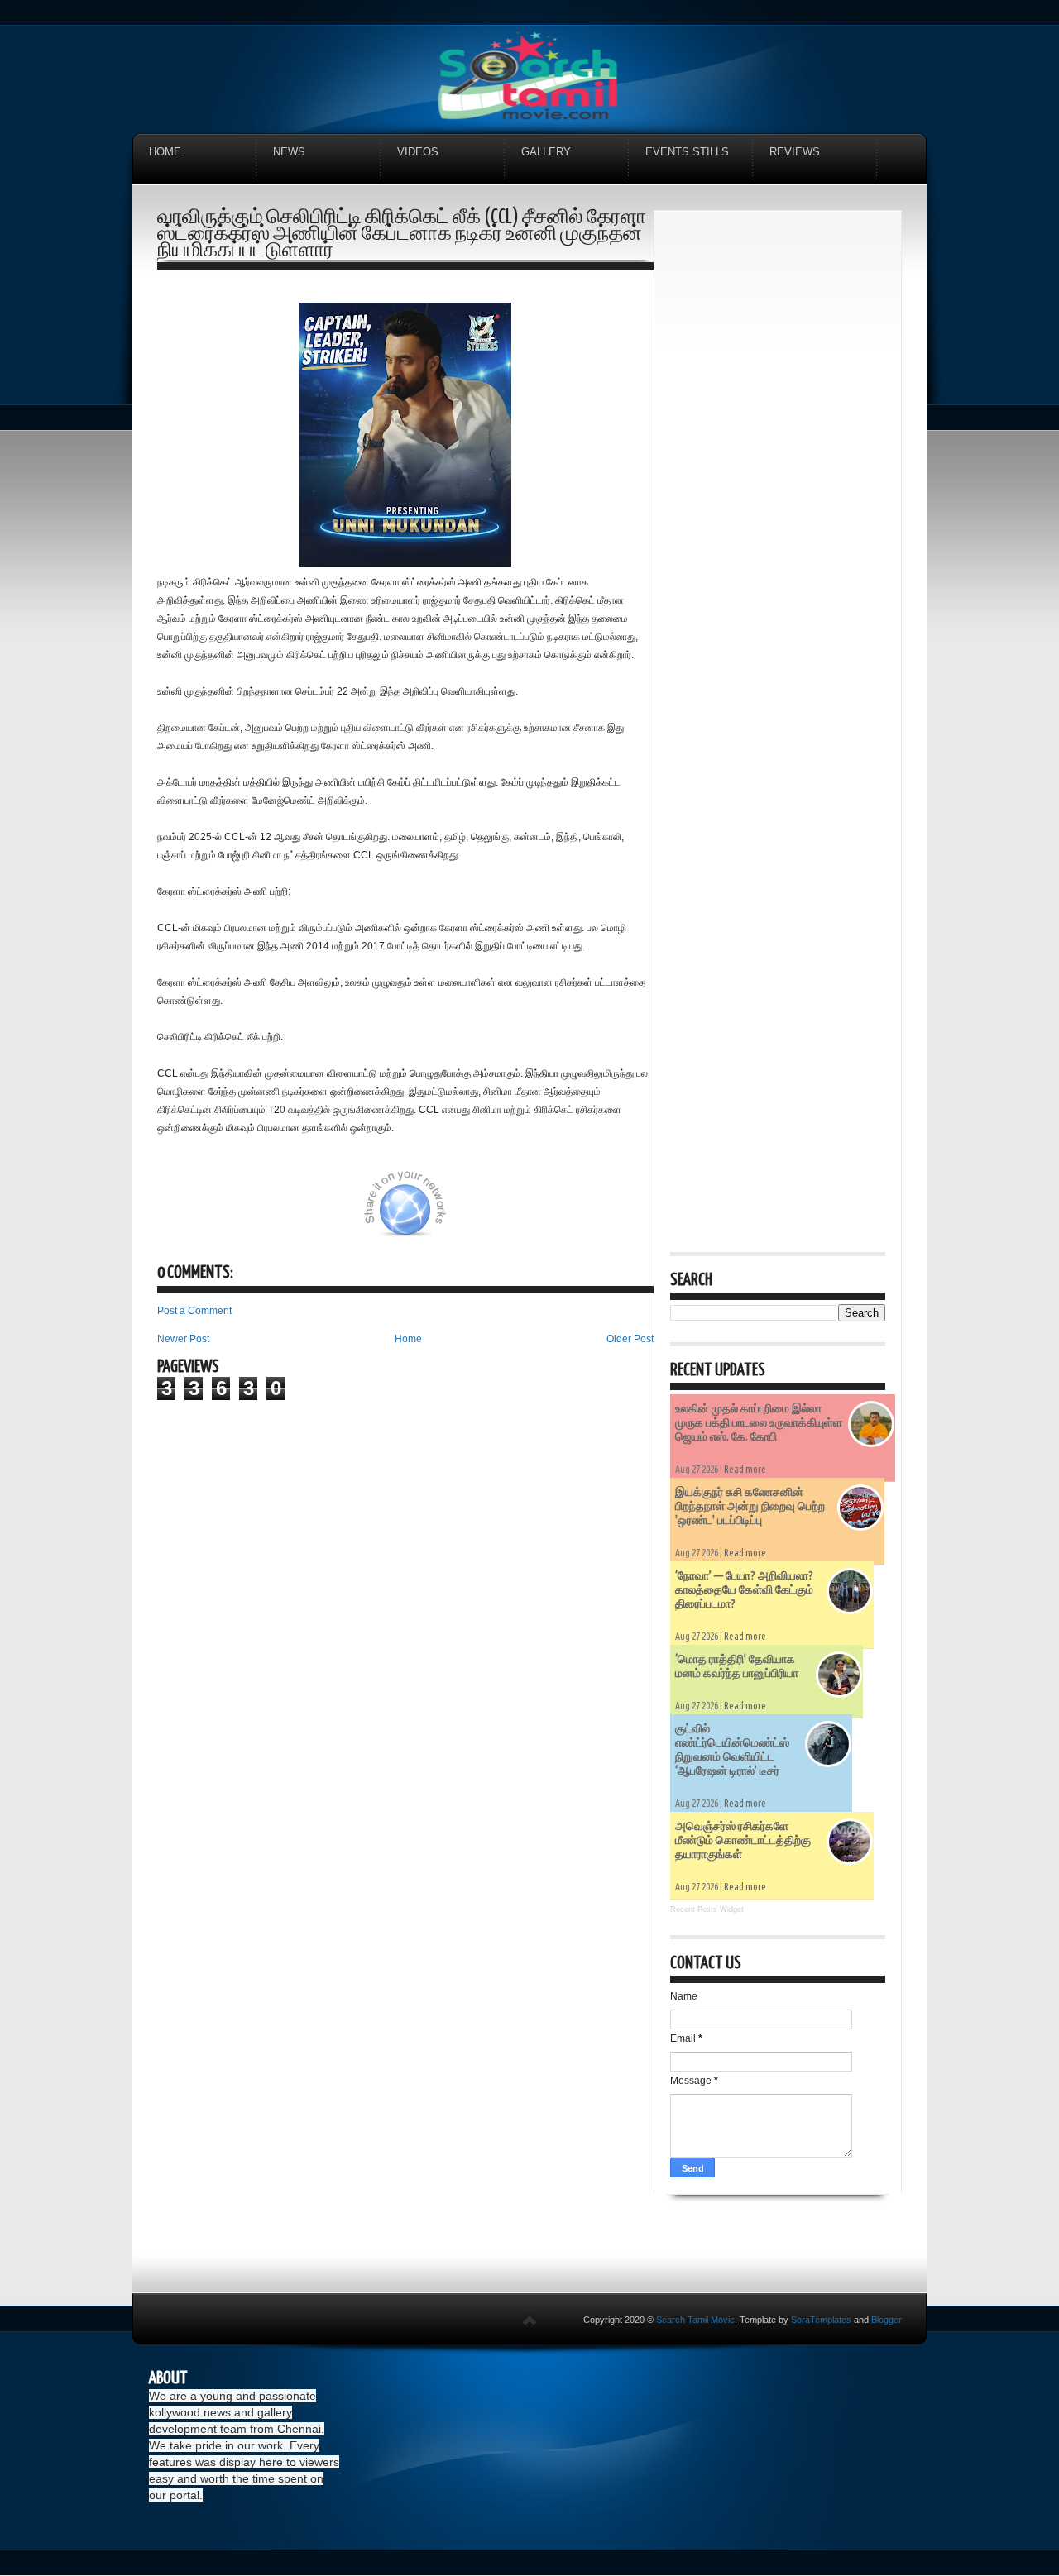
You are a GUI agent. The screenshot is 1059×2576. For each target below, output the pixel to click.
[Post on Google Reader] (544, 1213)
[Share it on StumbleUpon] (462, 1213)
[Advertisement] (778, 475)
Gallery (546, 152)
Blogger (886, 2320)
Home (165, 152)
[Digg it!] (221, 1213)
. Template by (793, 2320)
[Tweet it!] (262, 1213)
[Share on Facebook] (345, 1213)
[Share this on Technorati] (180, 1213)
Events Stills (687, 152)
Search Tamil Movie (695, 2320)
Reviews (795, 152)
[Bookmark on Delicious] (304, 1213)
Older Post (630, 1339)
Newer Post (183, 1339)
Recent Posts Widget (707, 1909)
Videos (418, 152)
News (289, 152)
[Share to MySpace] (503, 1213)
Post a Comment (194, 1311)
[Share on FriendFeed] (586, 1213)
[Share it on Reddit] (627, 1213)
